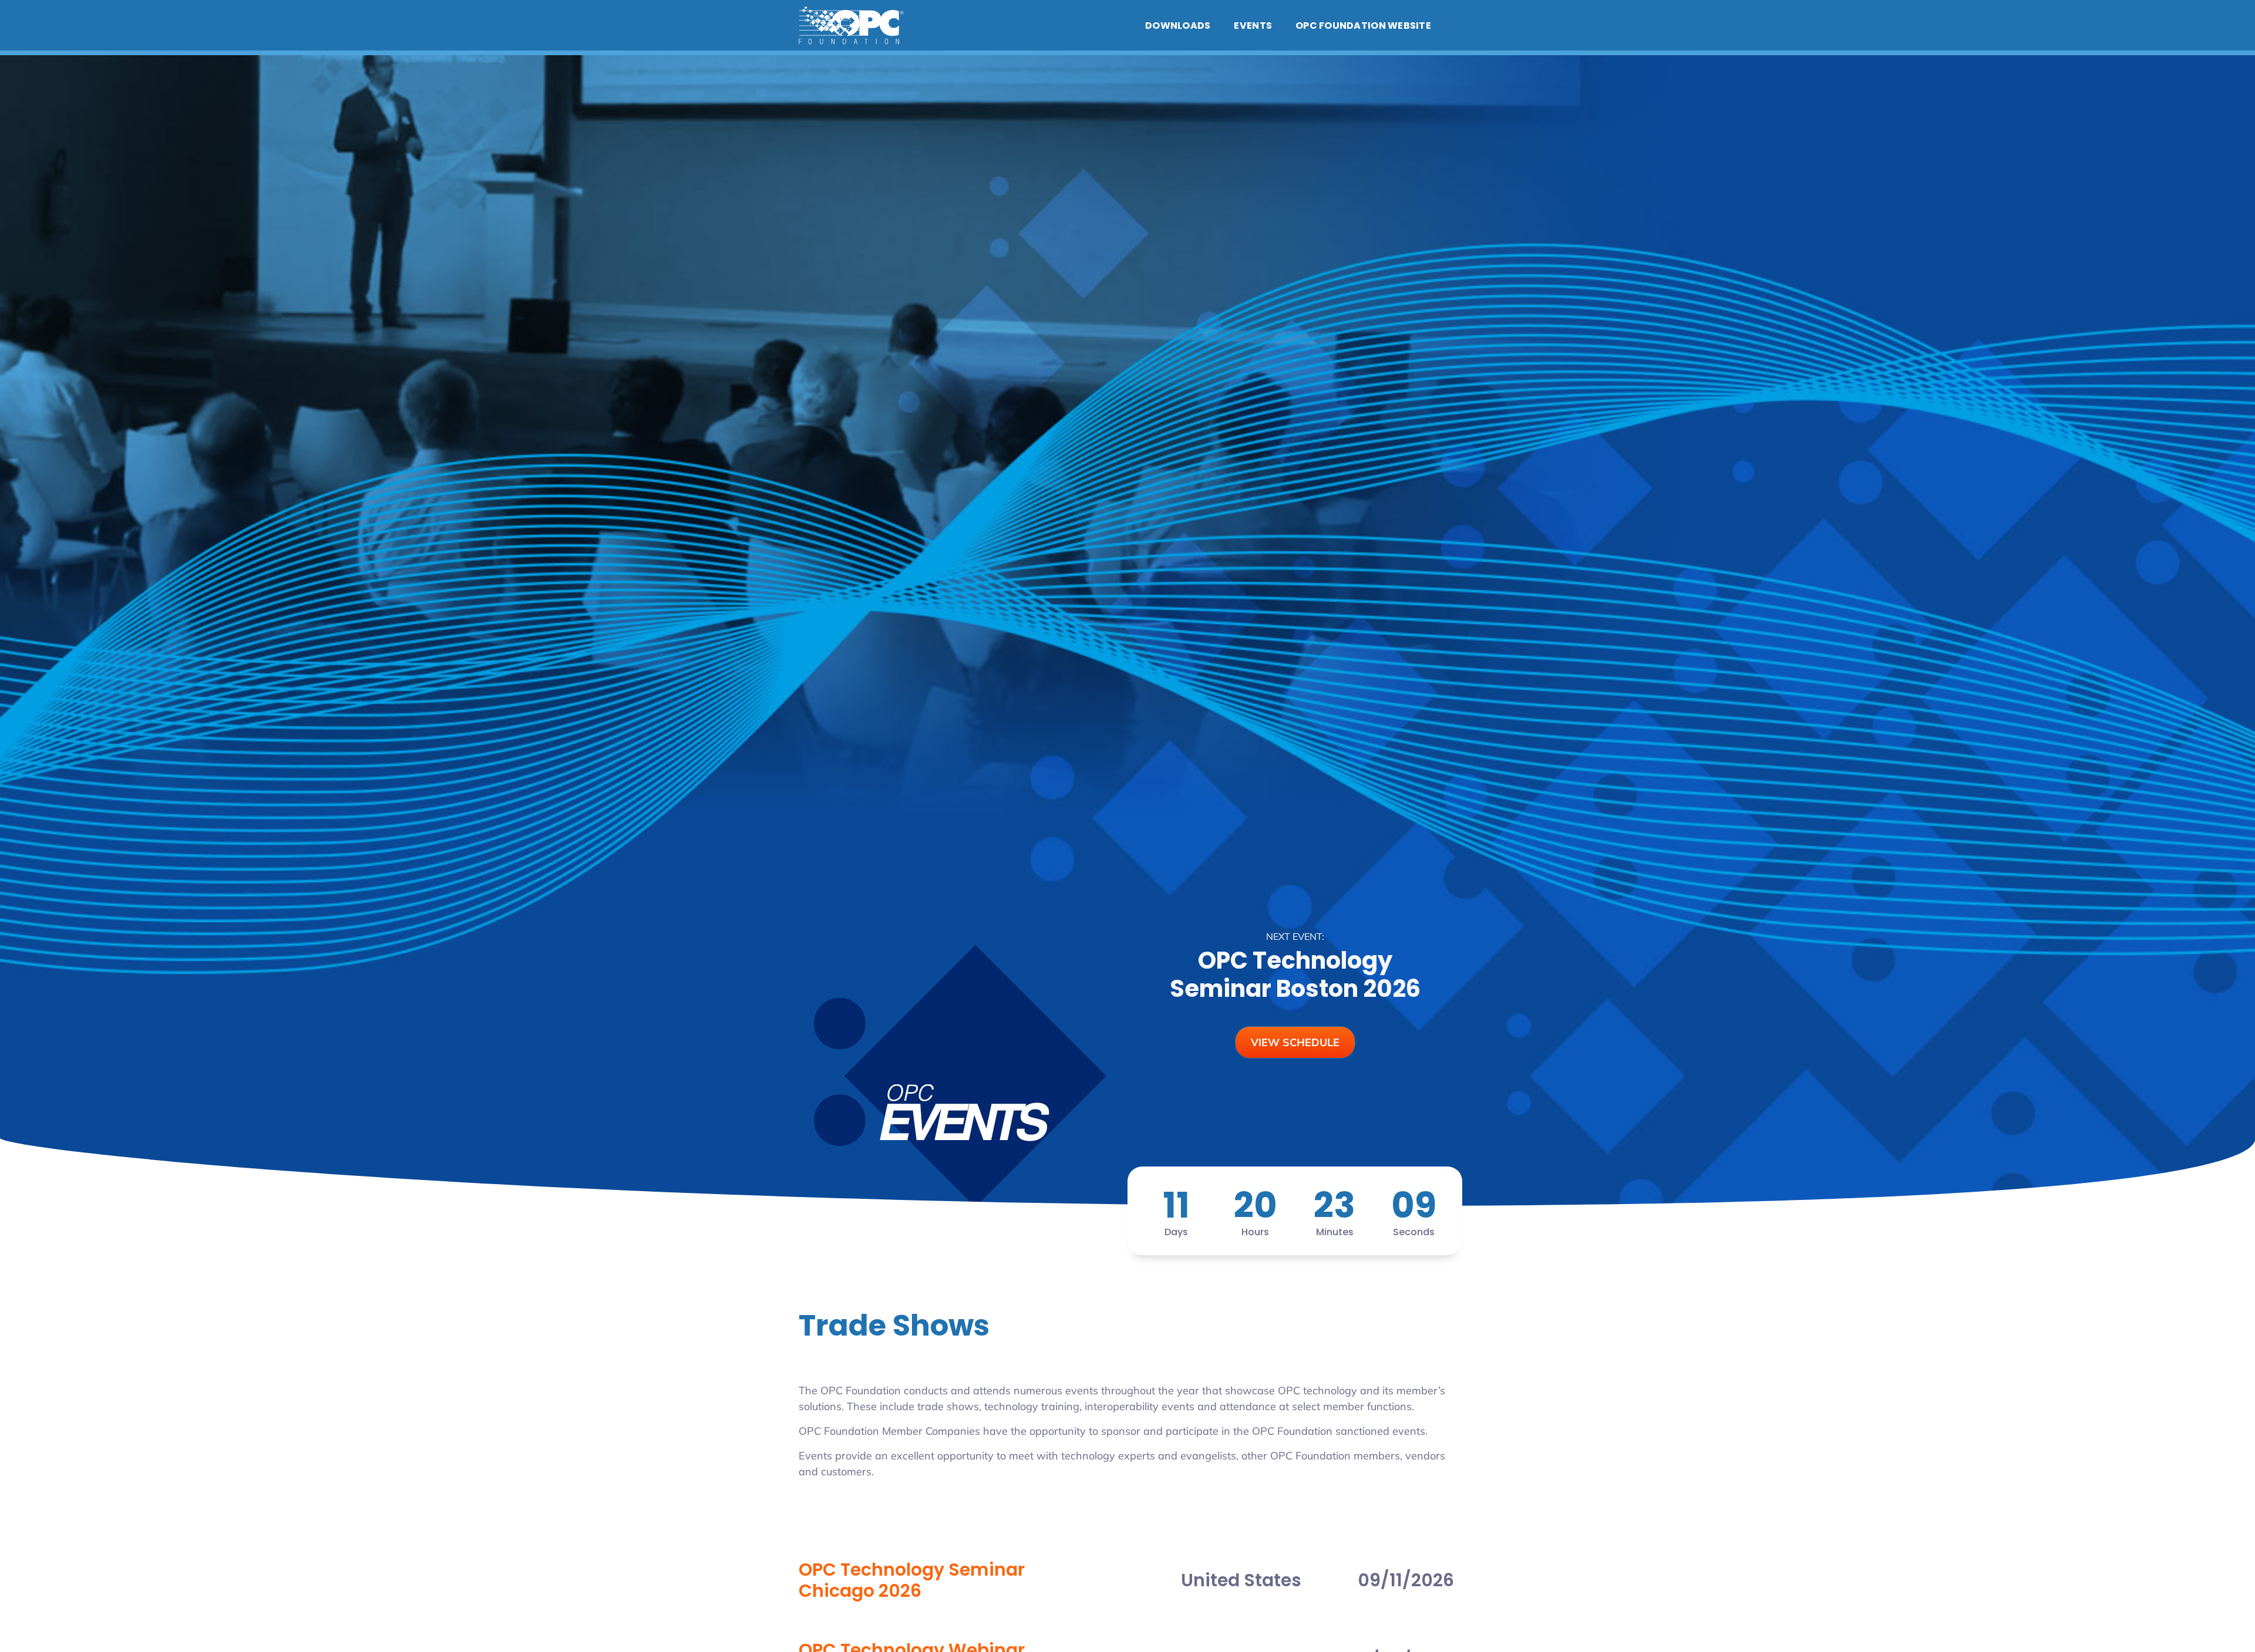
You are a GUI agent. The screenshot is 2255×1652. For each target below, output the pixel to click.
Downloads (1178, 26)
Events (1253, 26)
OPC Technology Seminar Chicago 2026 (912, 1580)
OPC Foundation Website (1363, 26)
